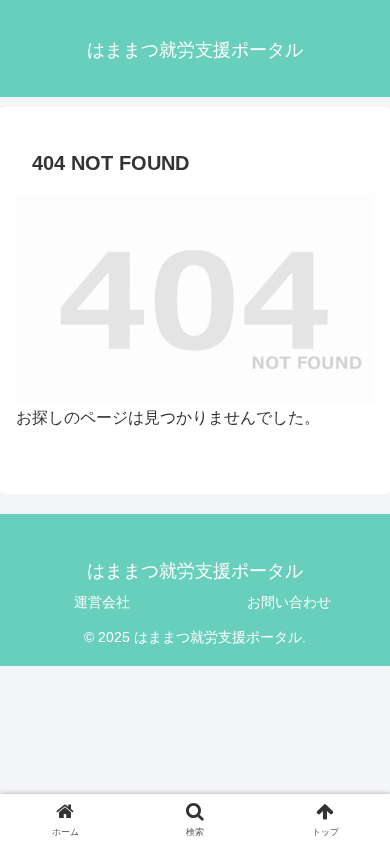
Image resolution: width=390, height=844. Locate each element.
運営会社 (102, 602)
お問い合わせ (289, 602)
